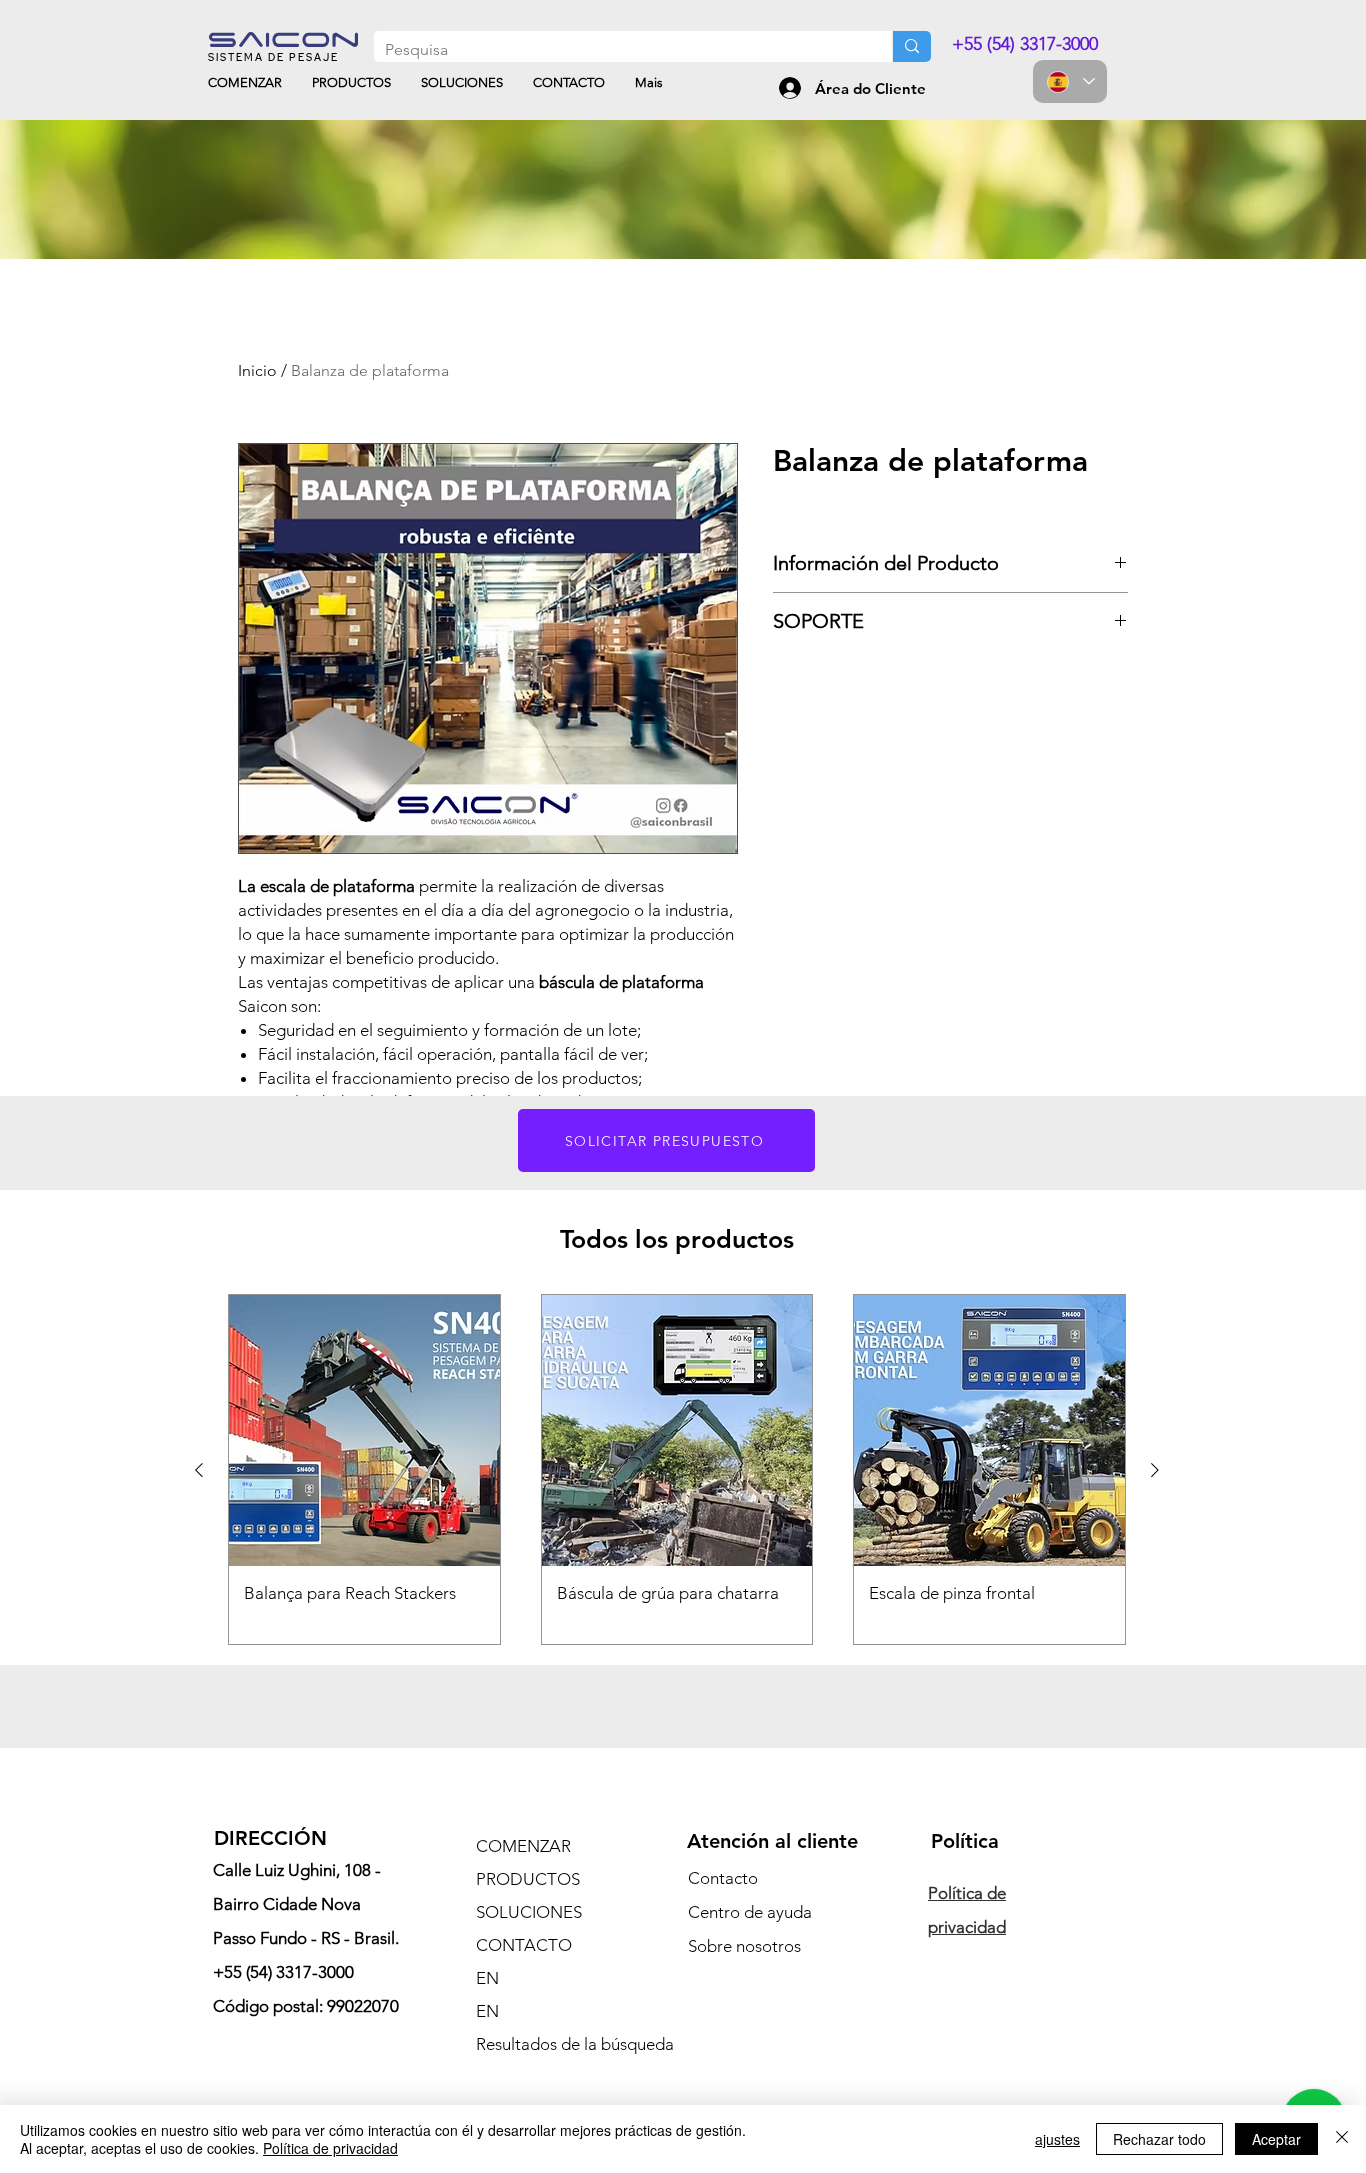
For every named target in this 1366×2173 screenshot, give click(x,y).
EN (487, 1978)
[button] (666, 1140)
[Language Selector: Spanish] (1070, 81)
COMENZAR (523, 1846)
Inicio (257, 370)
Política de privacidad (330, 2148)
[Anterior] (199, 1470)
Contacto (723, 1878)
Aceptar (1276, 2139)
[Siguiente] (1155, 1470)
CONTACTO (524, 1945)
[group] (677, 1469)
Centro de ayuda (750, 1912)
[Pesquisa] (911, 46)
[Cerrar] (1342, 2139)
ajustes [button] (1057, 2139)
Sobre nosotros (744, 1946)
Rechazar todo (1159, 2139)
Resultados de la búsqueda (564, 2044)
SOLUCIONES (529, 1912)
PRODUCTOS (528, 1879)
